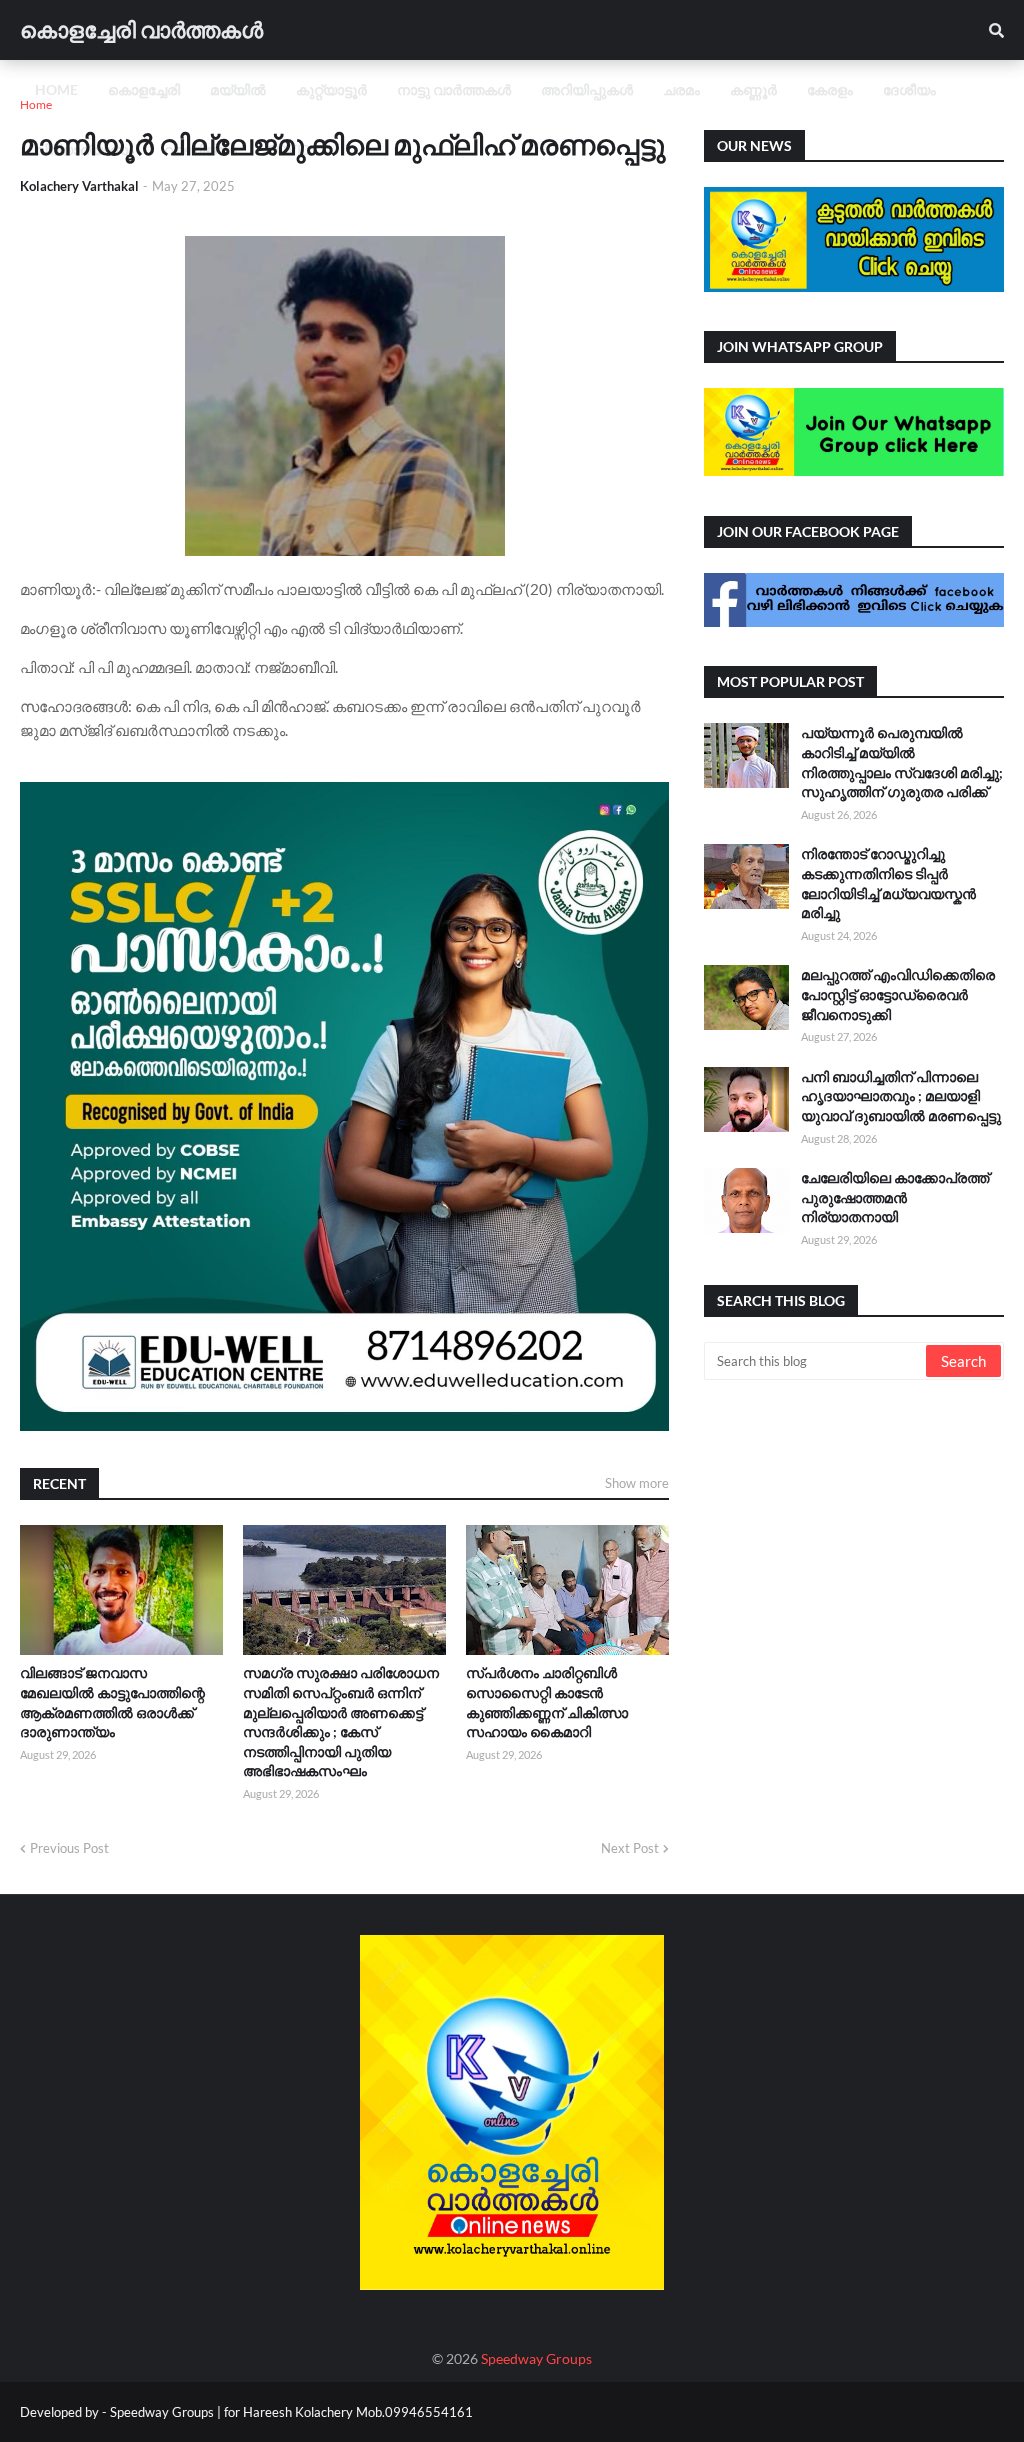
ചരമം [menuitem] (681, 89)
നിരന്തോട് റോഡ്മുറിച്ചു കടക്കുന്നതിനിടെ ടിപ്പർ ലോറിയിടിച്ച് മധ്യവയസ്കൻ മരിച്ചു (888, 883)
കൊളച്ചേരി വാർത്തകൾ (141, 29)
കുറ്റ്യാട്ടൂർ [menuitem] (331, 89)
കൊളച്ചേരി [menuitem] (144, 89)
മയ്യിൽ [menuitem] (238, 89)
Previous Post (69, 1848)
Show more (637, 1483)
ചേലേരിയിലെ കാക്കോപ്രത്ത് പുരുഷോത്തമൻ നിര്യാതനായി (895, 1197)
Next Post (630, 1848)
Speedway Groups (536, 2358)
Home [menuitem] (56, 89)
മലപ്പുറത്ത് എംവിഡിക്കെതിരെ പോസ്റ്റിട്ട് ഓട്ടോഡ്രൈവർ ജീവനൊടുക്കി (898, 994)
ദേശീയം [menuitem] (909, 89)
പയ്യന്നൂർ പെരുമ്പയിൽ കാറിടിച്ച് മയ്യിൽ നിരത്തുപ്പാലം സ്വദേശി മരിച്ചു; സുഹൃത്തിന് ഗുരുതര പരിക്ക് (902, 762)
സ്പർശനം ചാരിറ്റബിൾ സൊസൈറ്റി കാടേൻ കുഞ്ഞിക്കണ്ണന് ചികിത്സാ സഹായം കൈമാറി (547, 1702)
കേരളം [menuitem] (830, 89)
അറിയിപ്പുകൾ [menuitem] (587, 89)
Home (36, 104)
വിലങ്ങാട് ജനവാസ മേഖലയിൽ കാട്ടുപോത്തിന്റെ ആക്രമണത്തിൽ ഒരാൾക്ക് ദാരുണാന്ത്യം (112, 1702)
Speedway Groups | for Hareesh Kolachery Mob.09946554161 (290, 2412)
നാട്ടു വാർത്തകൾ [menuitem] (454, 89)
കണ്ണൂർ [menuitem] (753, 89)
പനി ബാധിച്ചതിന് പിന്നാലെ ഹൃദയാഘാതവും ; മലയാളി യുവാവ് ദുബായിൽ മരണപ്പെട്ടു (901, 1096)
